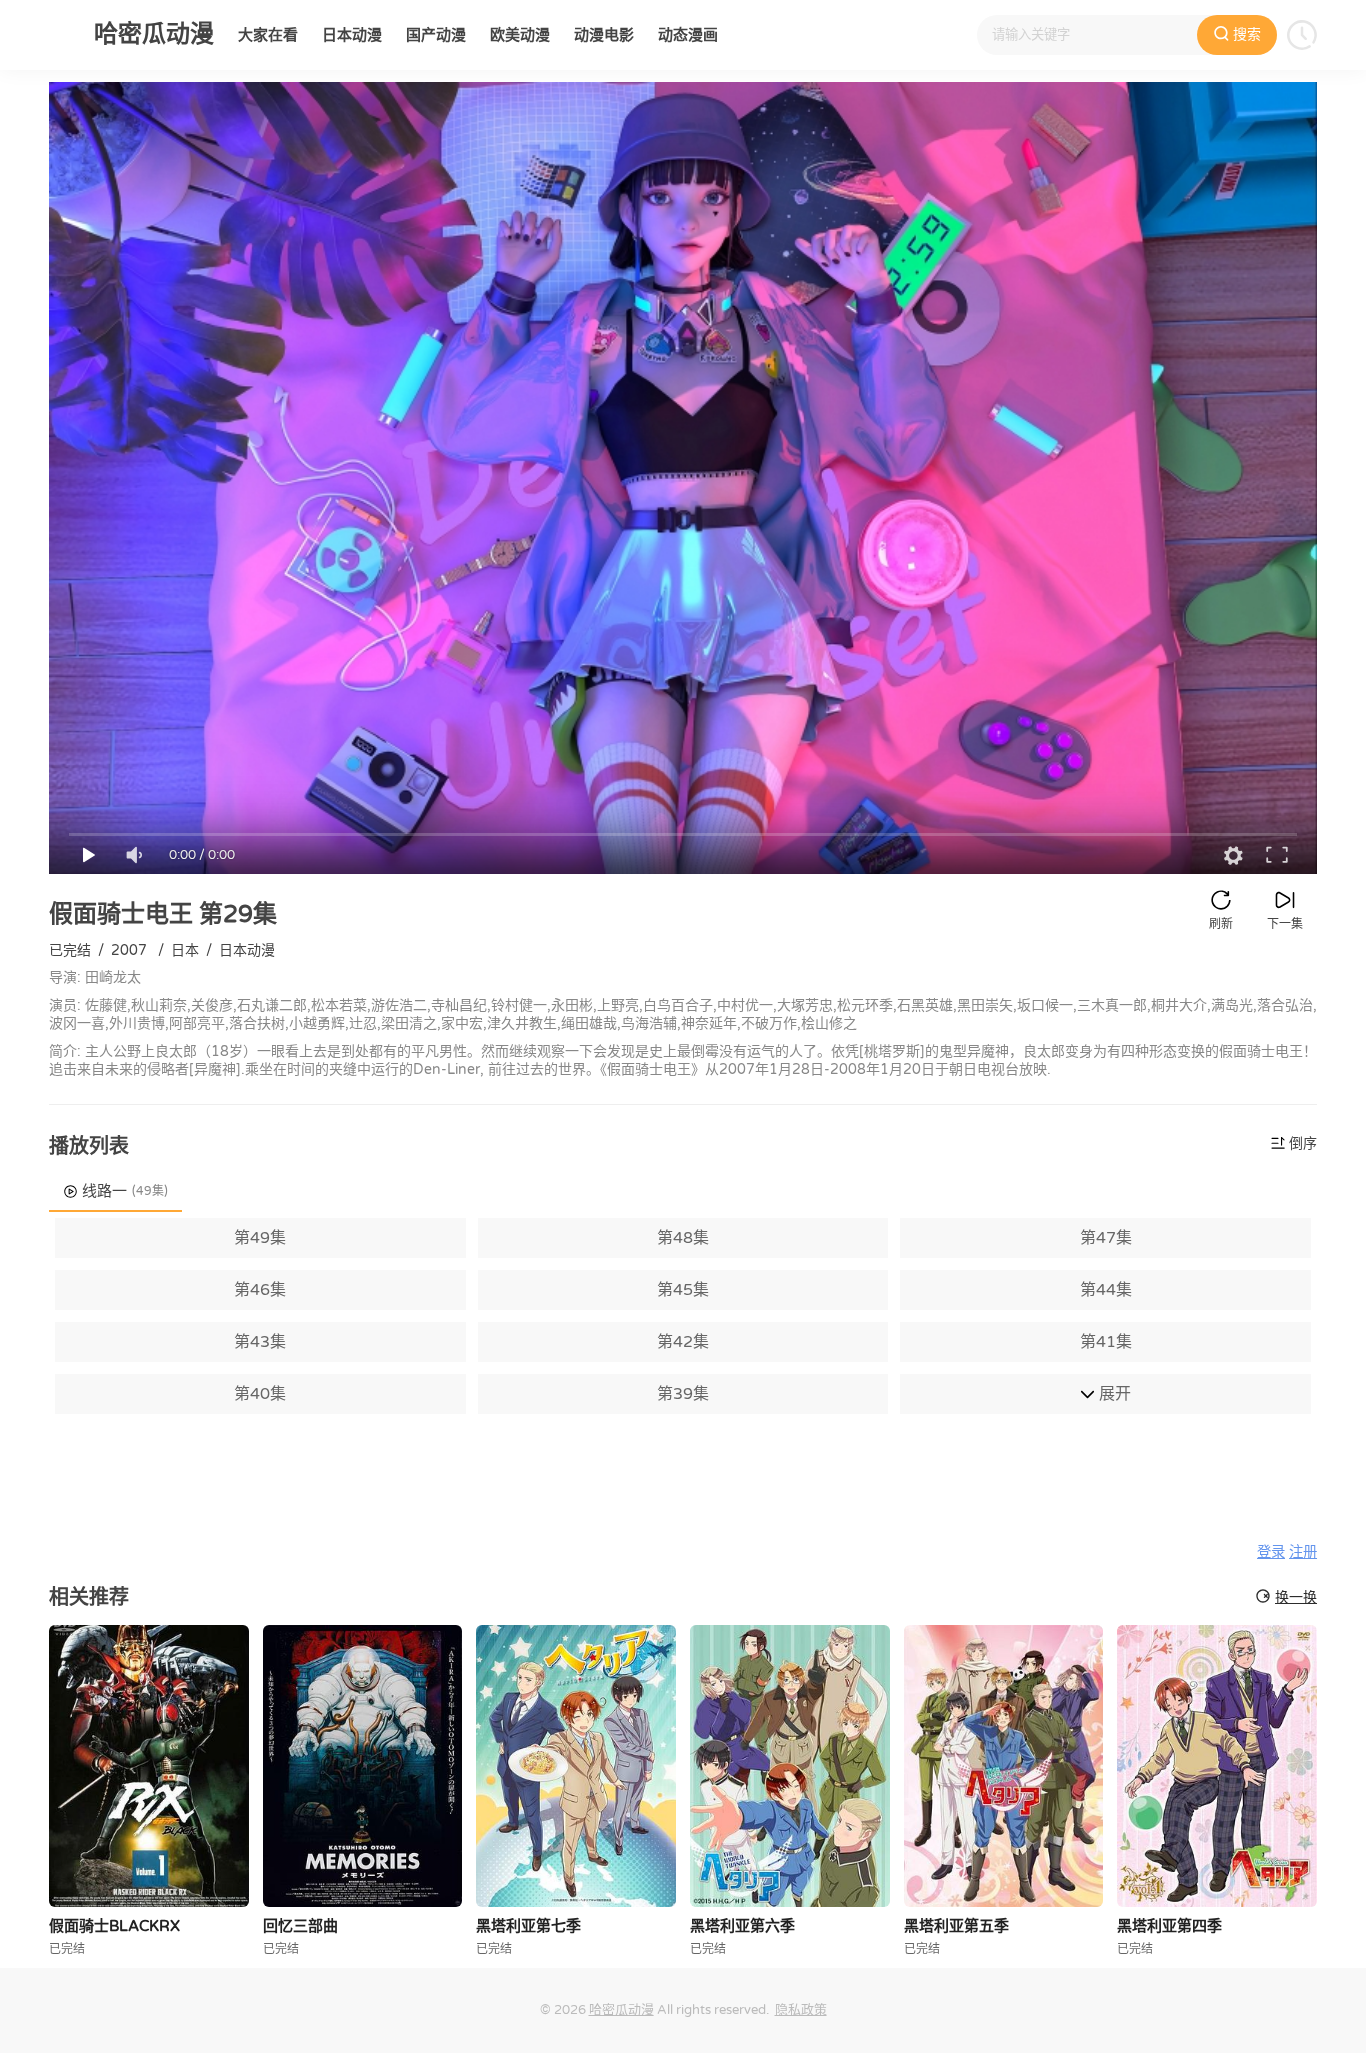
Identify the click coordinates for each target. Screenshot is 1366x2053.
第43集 (260, 1342)
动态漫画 (688, 35)
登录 (1271, 1552)
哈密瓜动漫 (621, 2010)
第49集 (260, 1238)
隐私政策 (801, 2010)
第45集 (683, 1290)
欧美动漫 (520, 35)
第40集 (260, 1394)
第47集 (1106, 1238)
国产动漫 (436, 35)
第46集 (260, 1290)
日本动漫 (352, 35)
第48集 (683, 1238)
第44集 (1106, 1290)
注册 (1303, 1552)
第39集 (683, 1394)
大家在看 (268, 35)
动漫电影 (604, 35)
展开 (1113, 1394)
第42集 (683, 1342)
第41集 (1106, 1342)
